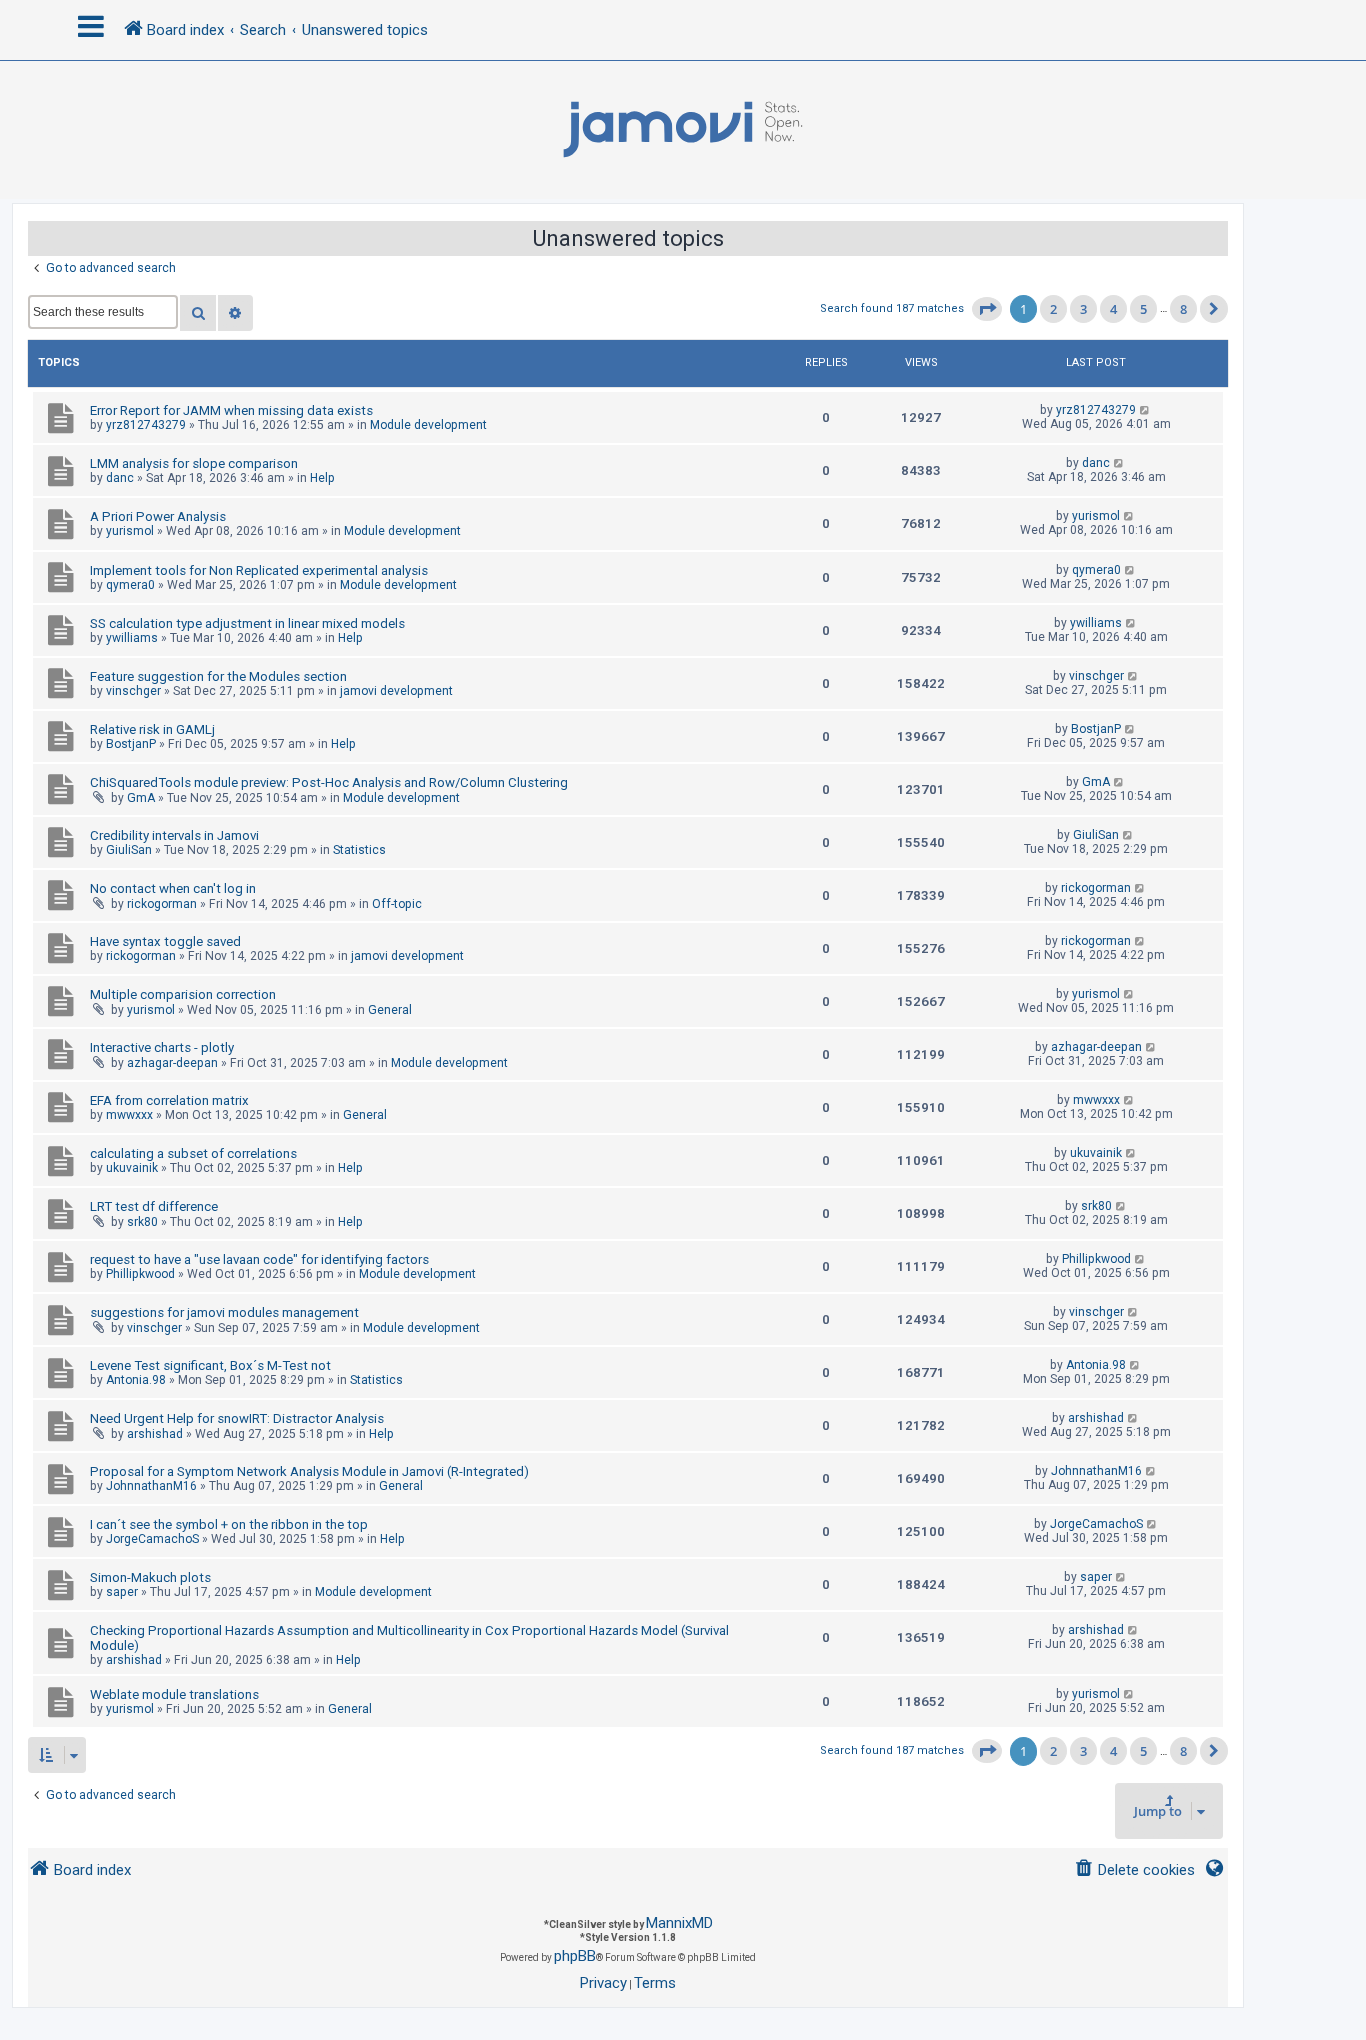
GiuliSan (129, 850)
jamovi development (396, 691)
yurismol (130, 531)
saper (122, 1592)
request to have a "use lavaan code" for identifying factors (259, 1259)
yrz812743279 (146, 425)
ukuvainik (132, 1168)
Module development (428, 425)
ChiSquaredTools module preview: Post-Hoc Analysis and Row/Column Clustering (329, 782)
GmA (141, 798)
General (390, 1010)
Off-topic (397, 904)
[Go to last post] (1145, 410)
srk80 (142, 1222)
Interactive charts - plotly (162, 1047)
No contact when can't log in (173, 888)
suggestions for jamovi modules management (224, 1312)
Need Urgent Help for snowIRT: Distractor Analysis (237, 1418)
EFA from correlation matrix (169, 1100)
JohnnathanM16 (151, 1486)
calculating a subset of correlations (193, 1153)
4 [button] (1113, 309)
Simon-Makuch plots (150, 1577)
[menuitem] (1134, 1870)
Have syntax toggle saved (165, 941)
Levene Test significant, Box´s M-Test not (210, 1365)
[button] (987, 309)
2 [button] (1053, 309)
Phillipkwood (140, 1274)
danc (120, 478)
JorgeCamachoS (152, 1539)
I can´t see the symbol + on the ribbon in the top (229, 1524)
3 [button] (1083, 309)
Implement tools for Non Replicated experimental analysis (259, 570)
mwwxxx (129, 1115)
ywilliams (132, 638)
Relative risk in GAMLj (152, 729)
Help (322, 478)
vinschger (133, 691)
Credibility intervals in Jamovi (174, 835)
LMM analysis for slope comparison (194, 463)
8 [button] (1183, 309)
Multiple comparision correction (183, 994)
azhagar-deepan (172, 1063)
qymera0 (130, 585)
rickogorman (162, 904)
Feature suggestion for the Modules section (218, 676)
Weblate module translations (174, 1694)
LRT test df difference (154, 1206)
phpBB (575, 1956)
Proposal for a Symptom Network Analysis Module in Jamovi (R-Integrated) (309, 1471)
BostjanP (131, 744)
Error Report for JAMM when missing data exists (231, 410)
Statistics (359, 850)
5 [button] (1143, 309)
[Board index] (683, 130)
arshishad (155, 1434)
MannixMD (679, 1923)
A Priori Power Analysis (158, 516)
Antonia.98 (136, 1380)
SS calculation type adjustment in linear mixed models (247, 623)
